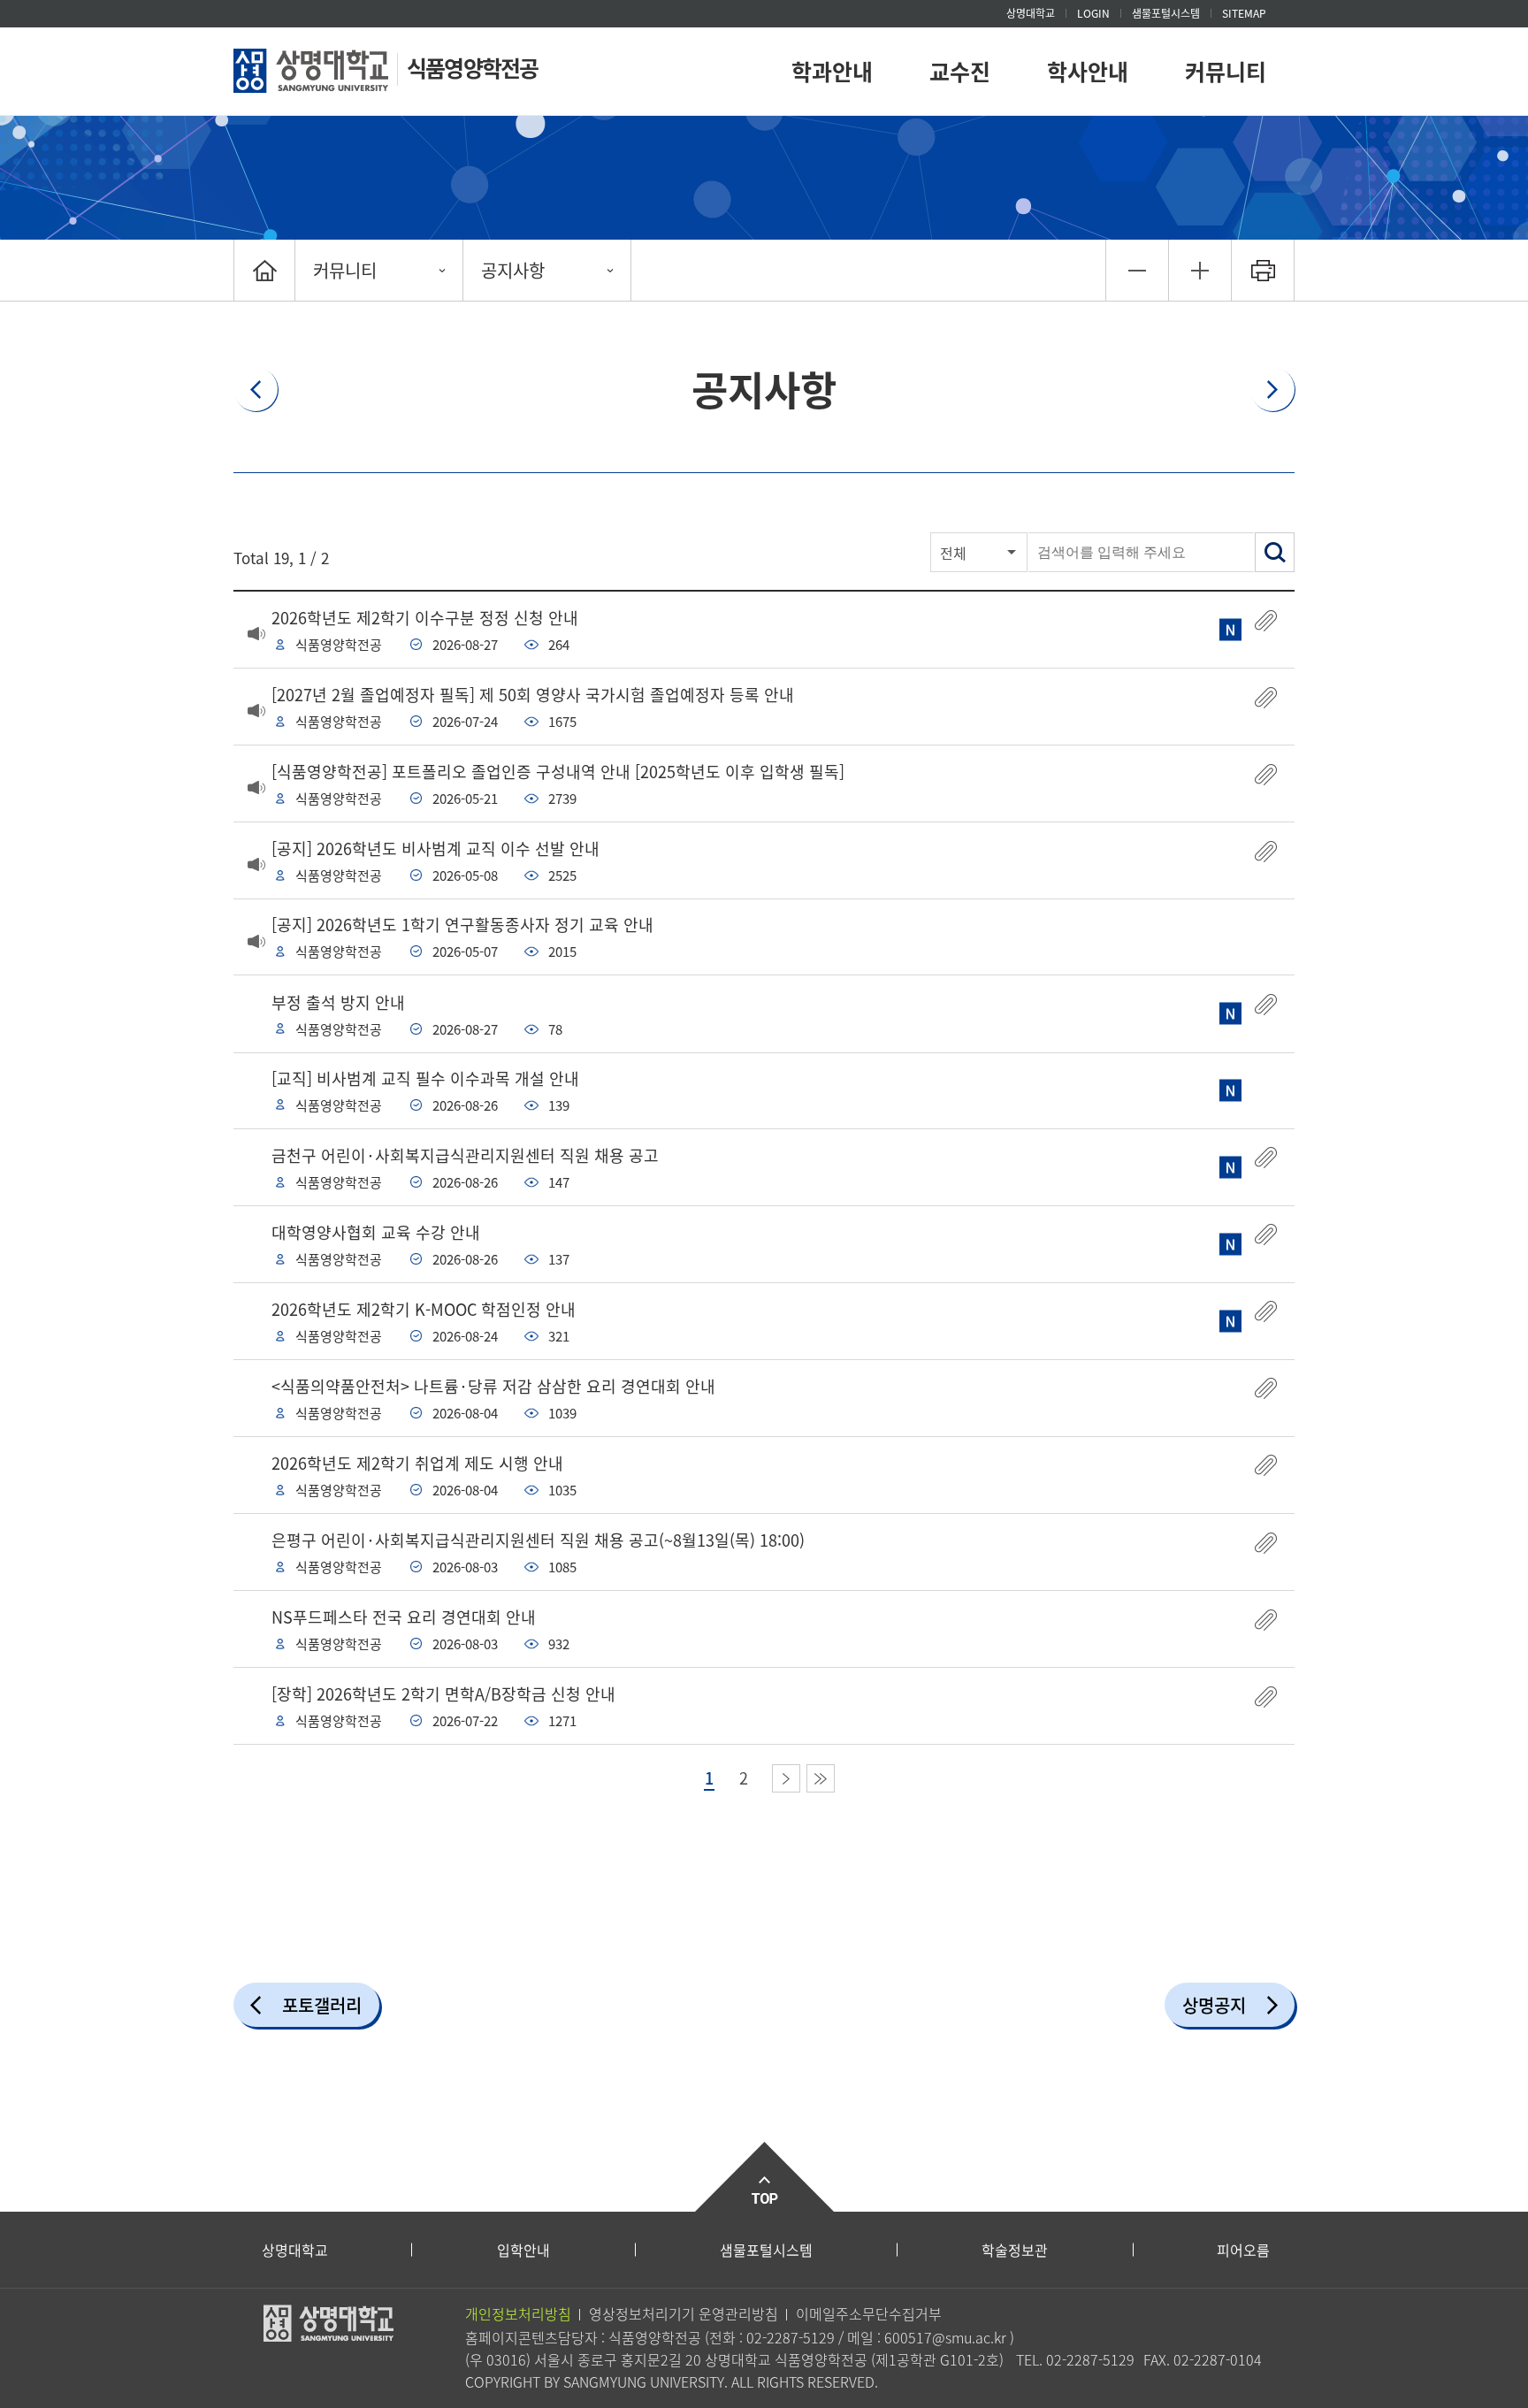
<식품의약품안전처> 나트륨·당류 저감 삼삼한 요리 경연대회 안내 (493, 1386)
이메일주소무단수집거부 (869, 2313)
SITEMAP (1244, 13)
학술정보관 (1015, 2250)
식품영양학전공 (472, 68)
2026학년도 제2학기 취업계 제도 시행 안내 (417, 1463)
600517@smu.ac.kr (945, 2337)
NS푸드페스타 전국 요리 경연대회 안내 (404, 1617)
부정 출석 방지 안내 (338, 1002)
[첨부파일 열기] (1266, 620)
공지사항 (513, 270)
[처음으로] (264, 270)
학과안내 (832, 71)
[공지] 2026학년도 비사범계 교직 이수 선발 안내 (435, 849)
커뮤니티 (1226, 71)
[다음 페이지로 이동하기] (786, 1778)
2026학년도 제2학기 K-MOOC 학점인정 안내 (424, 1309)
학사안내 (1088, 71)
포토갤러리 (322, 2005)
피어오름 (1243, 2250)
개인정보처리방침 (518, 2313)
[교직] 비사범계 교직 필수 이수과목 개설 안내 (425, 1078)
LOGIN (1093, 13)
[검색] (1275, 552)
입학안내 (523, 2250)
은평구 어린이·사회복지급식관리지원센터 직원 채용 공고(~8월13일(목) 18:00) (538, 1540)
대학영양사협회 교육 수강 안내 (376, 1232)
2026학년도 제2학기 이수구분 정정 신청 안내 (425, 618)
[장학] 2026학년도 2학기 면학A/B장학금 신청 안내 (443, 1694)
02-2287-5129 (791, 2337)
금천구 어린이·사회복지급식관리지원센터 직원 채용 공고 (465, 1155)
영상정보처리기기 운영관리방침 (684, 2313)
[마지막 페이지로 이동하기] (821, 1778)
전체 (953, 553)
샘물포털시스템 (766, 2250)
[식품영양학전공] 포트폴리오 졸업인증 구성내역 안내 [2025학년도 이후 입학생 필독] (558, 772)
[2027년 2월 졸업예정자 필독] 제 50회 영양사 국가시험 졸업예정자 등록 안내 (533, 695)
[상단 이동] (764, 2177)
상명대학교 (1031, 13)
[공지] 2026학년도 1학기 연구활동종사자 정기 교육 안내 (462, 925)
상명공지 (1214, 2005)
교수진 (960, 71)
